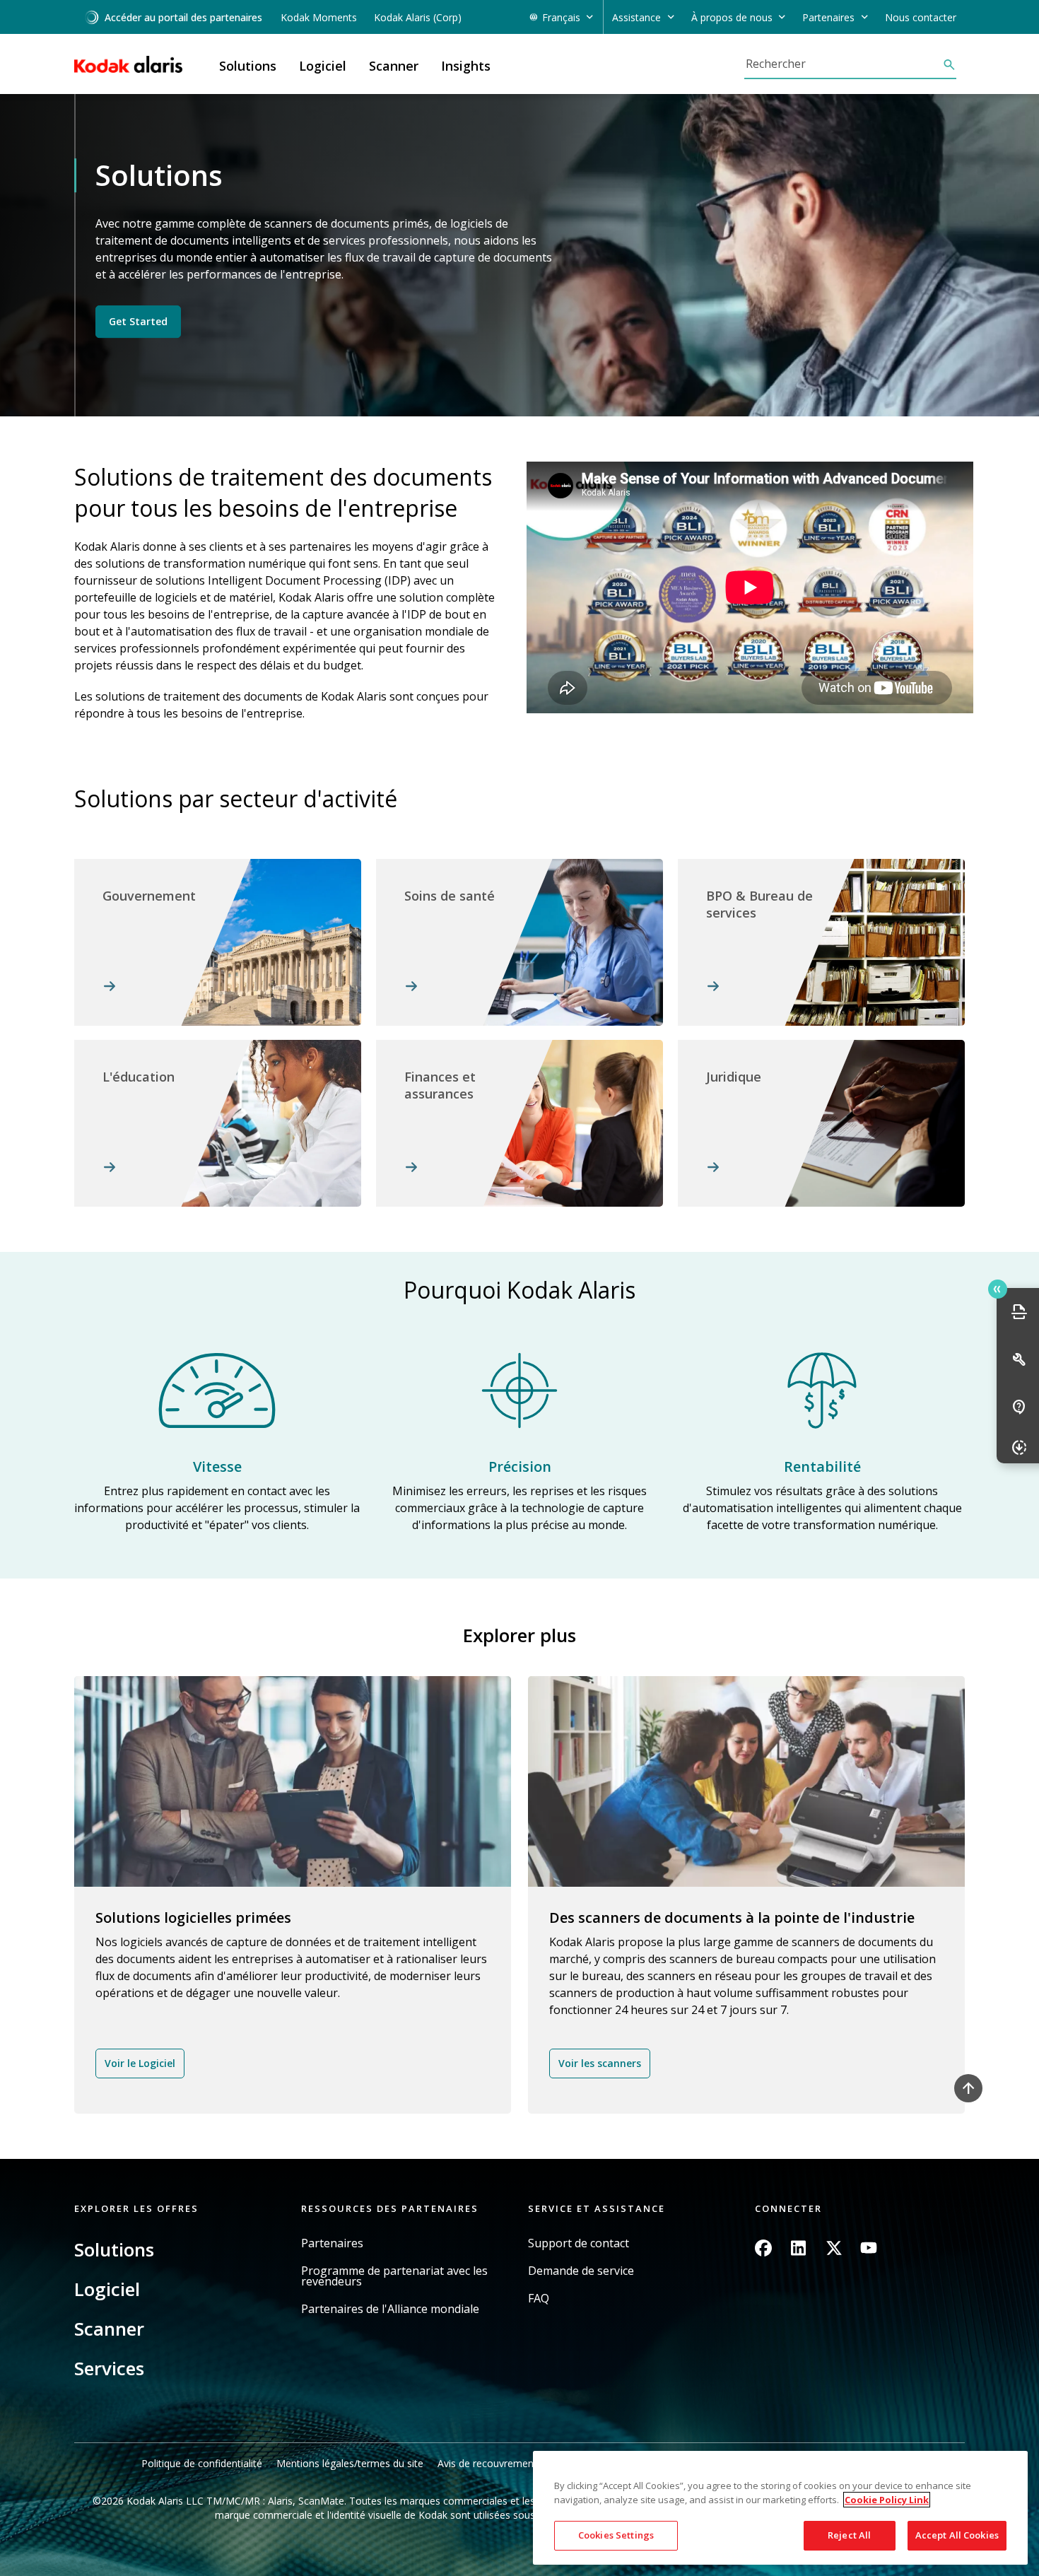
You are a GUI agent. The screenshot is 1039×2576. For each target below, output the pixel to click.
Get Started (138, 321)
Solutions (114, 2249)
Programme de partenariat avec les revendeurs (394, 2276)
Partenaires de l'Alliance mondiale (390, 2309)
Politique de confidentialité (202, 2463)
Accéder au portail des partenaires (183, 17)
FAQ (539, 2299)
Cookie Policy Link (887, 2500)
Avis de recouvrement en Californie (517, 2463)
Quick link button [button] (998, 1289)
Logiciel (107, 2289)
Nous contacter (921, 17)
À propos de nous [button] (732, 17)
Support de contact (579, 2243)
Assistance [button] (636, 17)
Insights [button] (466, 66)
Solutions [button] (248, 66)
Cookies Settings (616, 2535)
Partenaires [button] (828, 17)
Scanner (109, 2329)
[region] (780, 2508)
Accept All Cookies (957, 2535)
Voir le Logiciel (140, 2063)
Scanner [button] (394, 66)
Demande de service (581, 2271)
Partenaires (332, 2243)
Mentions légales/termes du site (350, 2463)
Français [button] (561, 17)
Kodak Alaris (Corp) (418, 17)
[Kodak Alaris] (128, 64)
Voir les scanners (600, 2063)
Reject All (849, 2535)
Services (109, 2368)
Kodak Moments (319, 17)
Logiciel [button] (323, 66)
